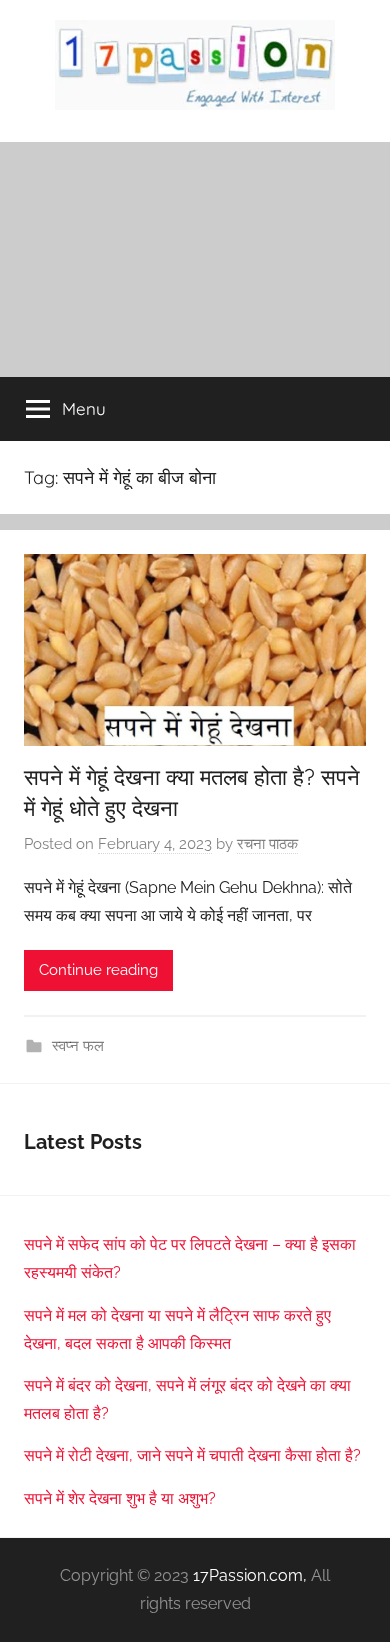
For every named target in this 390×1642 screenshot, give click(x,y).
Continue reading (98, 970)
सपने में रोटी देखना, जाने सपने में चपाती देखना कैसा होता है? (192, 1455)
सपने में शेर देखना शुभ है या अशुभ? (120, 1498)
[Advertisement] (195, 259)
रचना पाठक (267, 844)
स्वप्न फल (78, 1046)
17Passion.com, (250, 1575)
